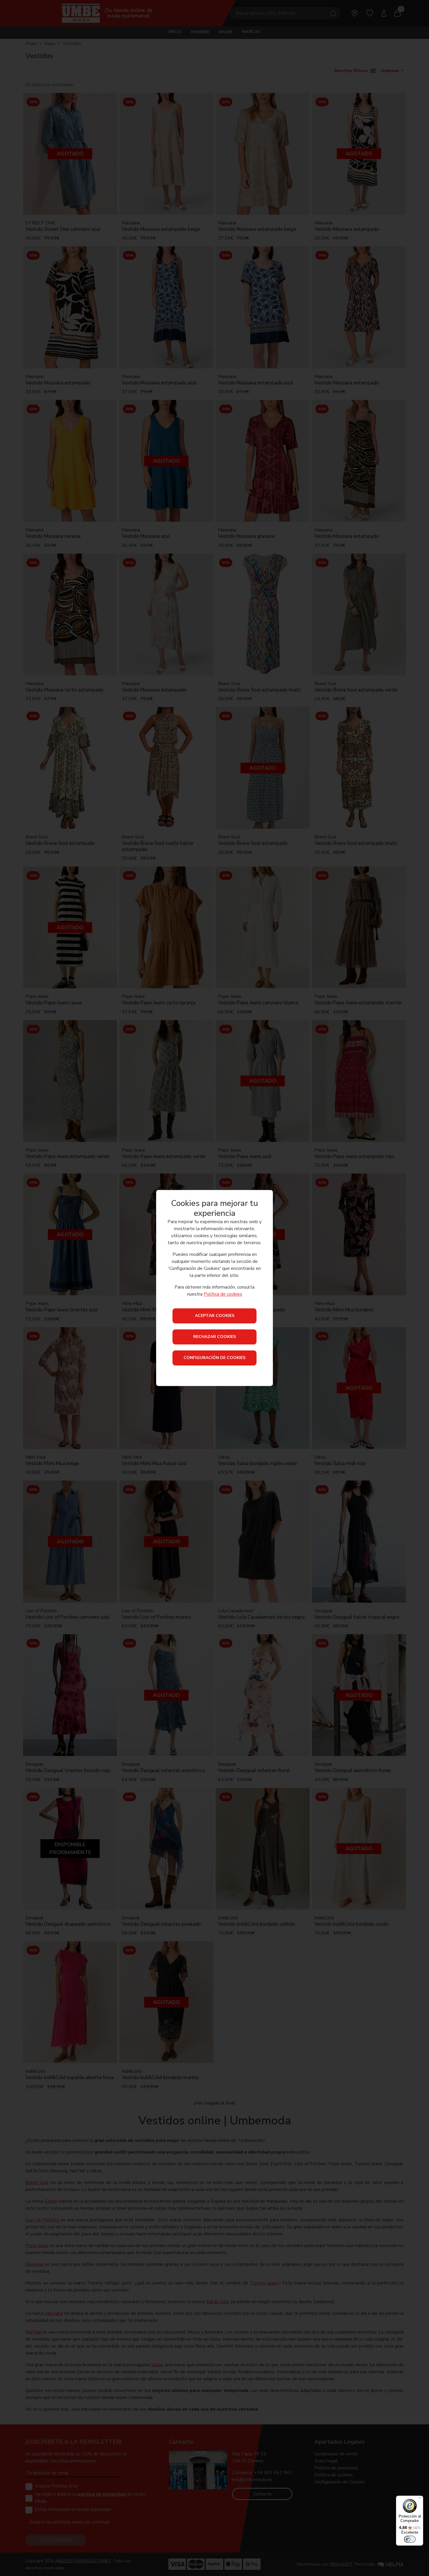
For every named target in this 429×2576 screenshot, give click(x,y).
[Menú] (420, 2499)
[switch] (410, 2539)
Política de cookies (223, 1294)
